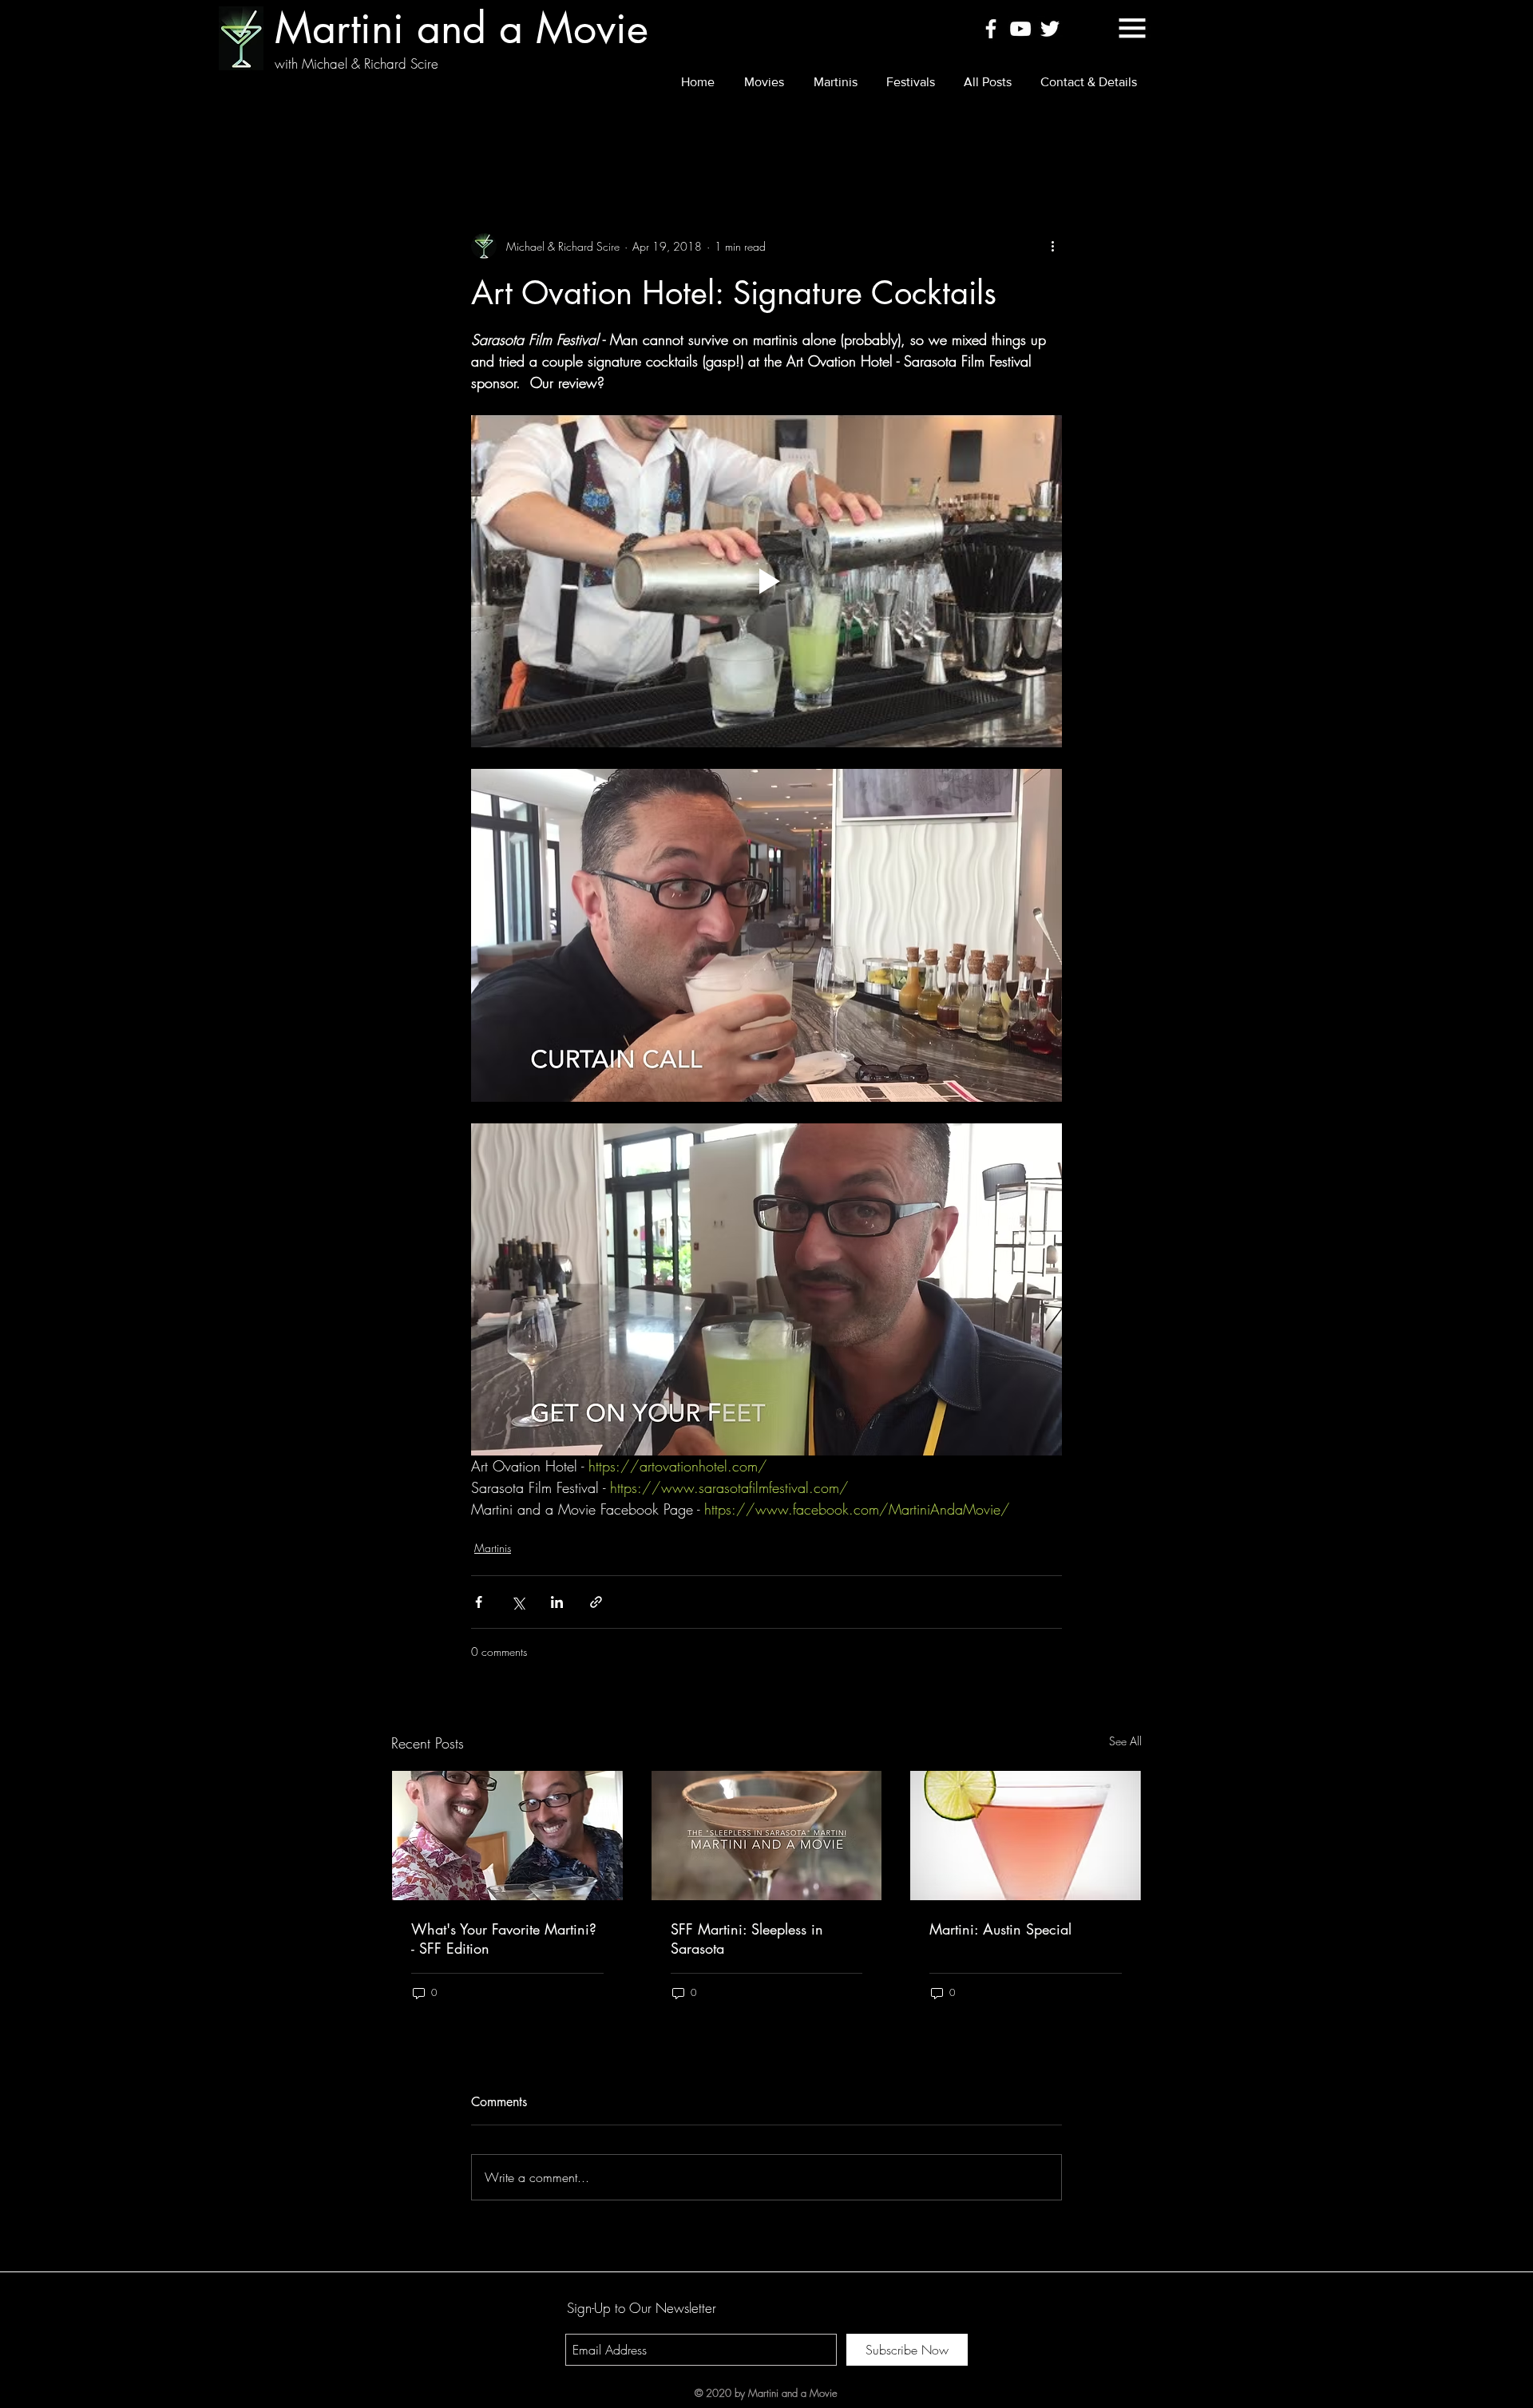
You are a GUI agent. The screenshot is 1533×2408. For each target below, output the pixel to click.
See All (1125, 1741)
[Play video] (766, 581)
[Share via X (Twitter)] (518, 1602)
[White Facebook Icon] (991, 29)
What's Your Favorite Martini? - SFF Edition (504, 1939)
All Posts (412, 137)
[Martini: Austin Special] (1026, 1836)
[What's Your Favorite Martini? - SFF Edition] (507, 1836)
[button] (1132, 28)
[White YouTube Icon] (1020, 29)
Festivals (633, 137)
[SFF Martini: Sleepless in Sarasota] (767, 1836)
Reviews (486, 137)
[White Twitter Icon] (1050, 29)
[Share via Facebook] (479, 1602)
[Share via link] (596, 1602)
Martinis (560, 137)
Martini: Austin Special (1000, 1929)
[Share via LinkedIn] (557, 1602)
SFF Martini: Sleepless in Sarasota (747, 1939)
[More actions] (1052, 246)
